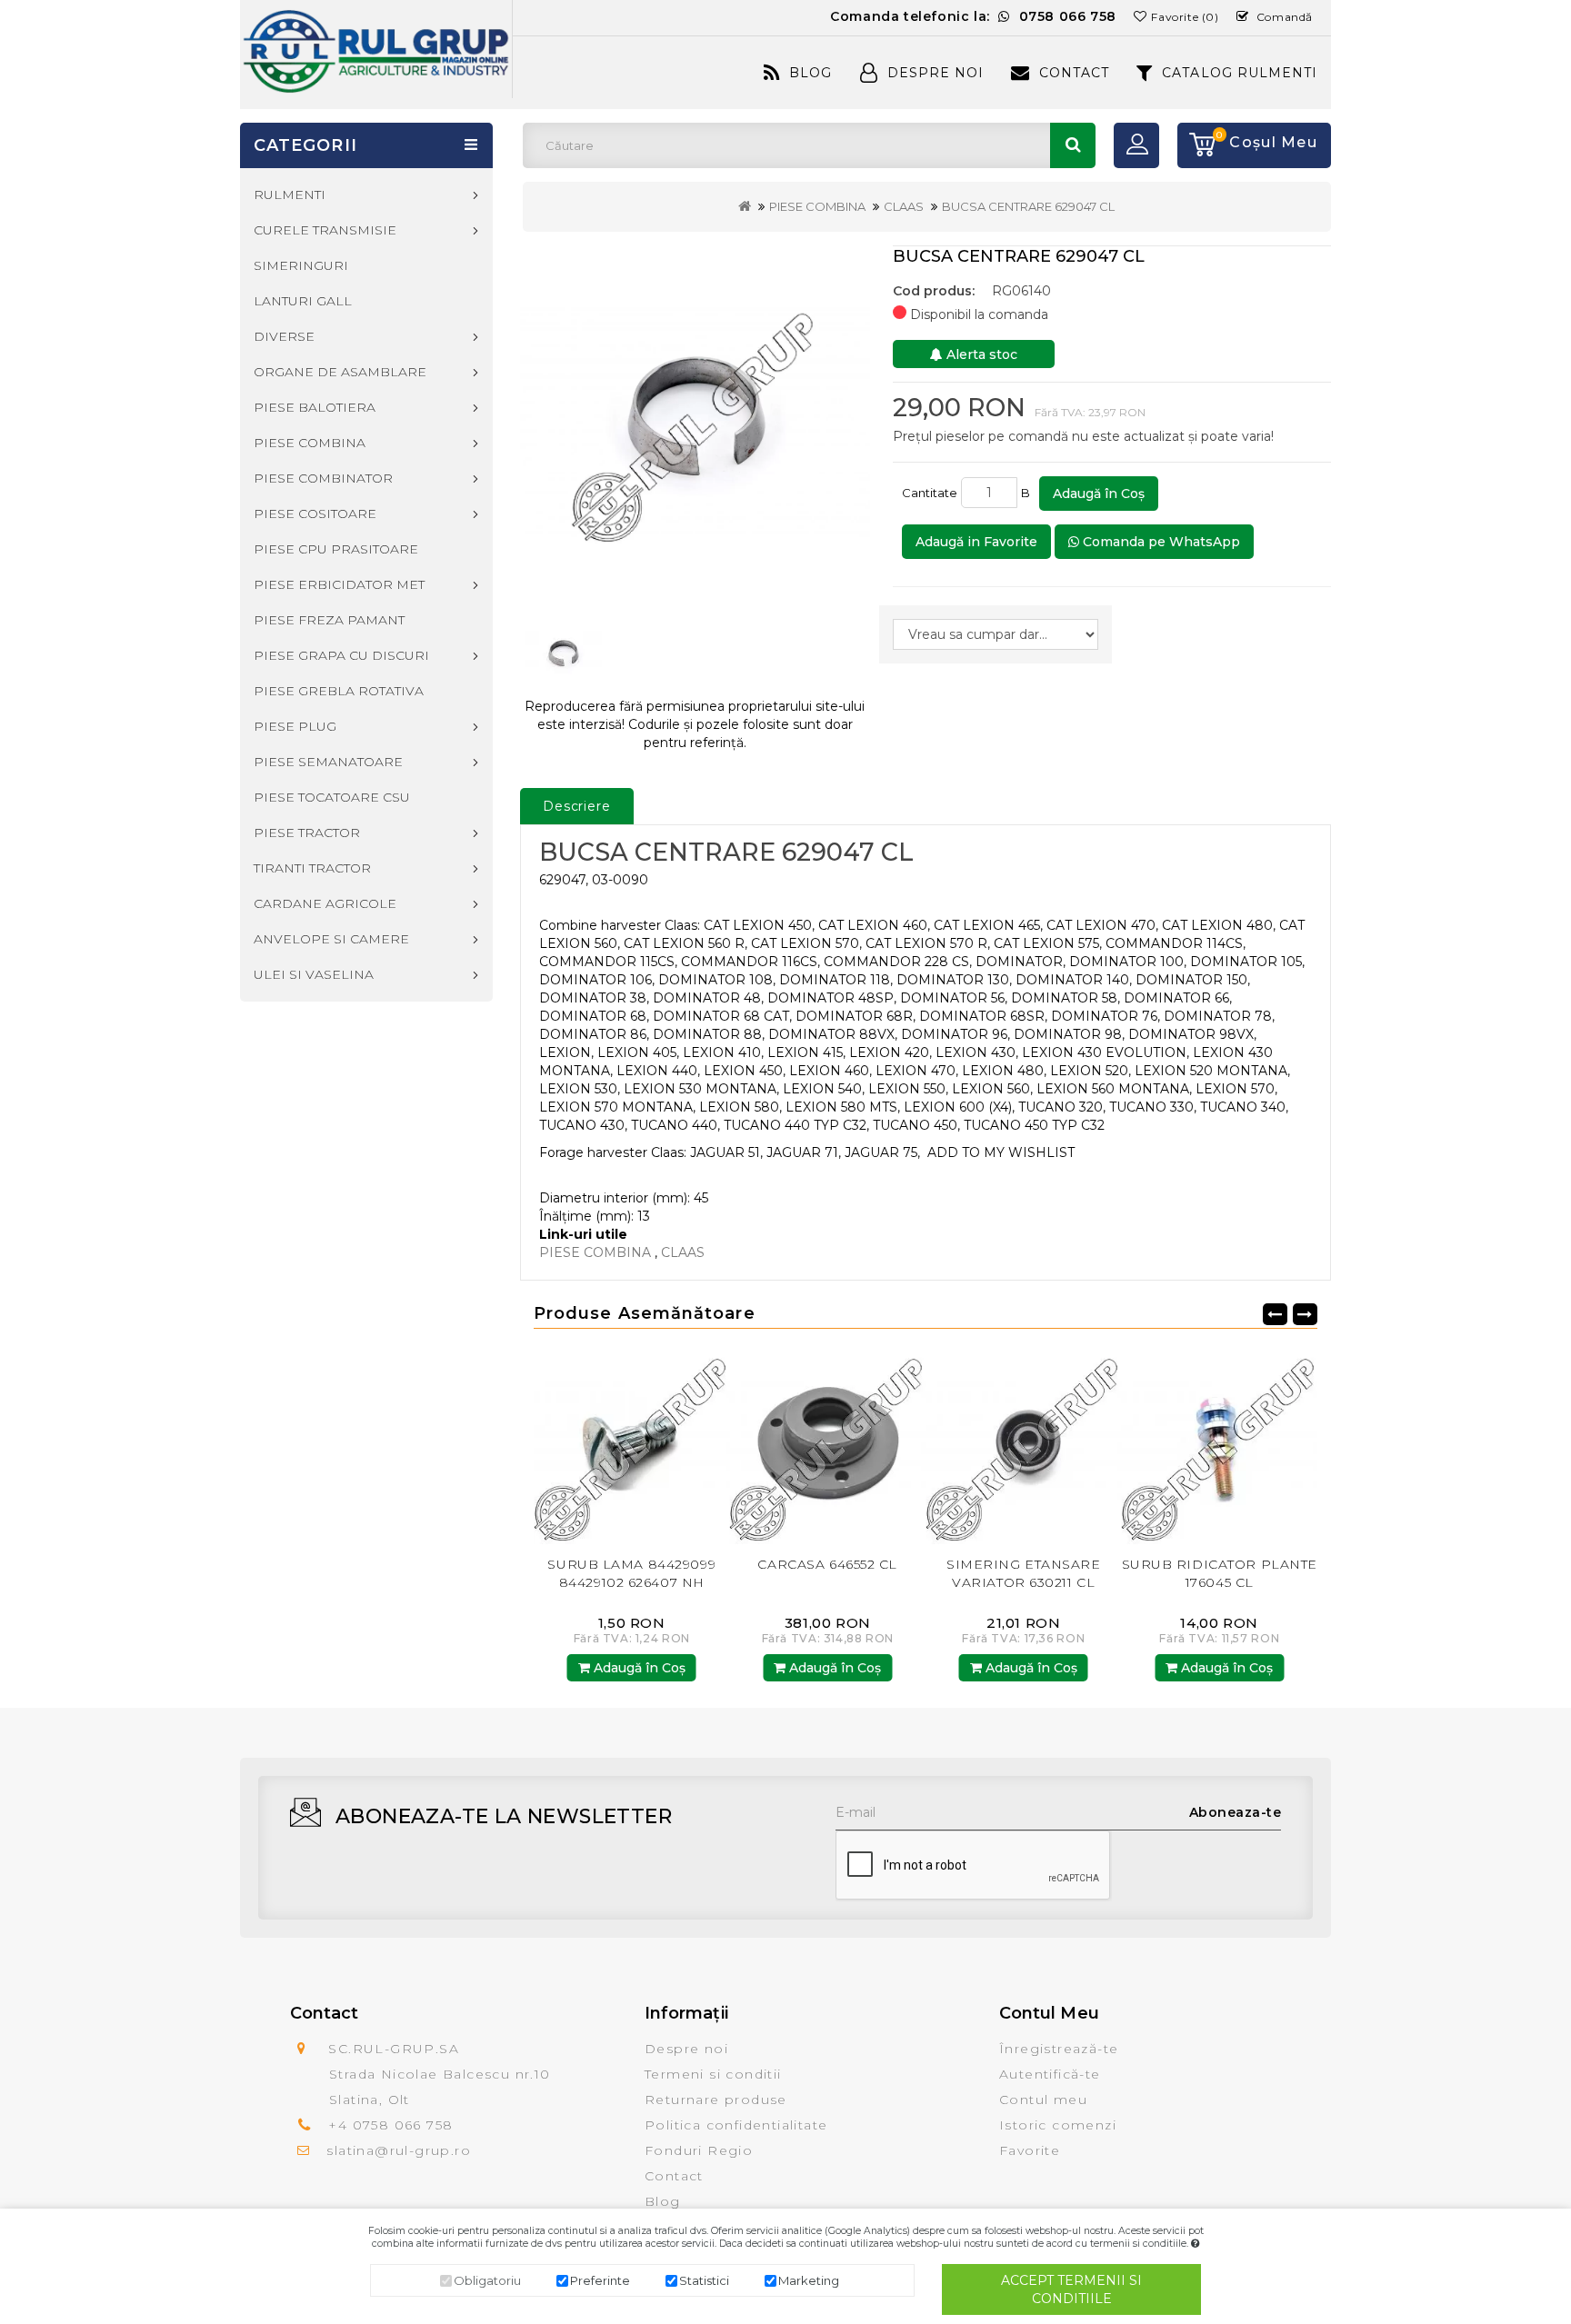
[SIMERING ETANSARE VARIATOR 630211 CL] (828, 1446)
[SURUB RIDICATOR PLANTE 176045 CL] (1024, 1446)
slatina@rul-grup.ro (399, 2150)
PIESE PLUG (295, 726)
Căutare (1073, 145)
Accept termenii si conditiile (1071, 2289)
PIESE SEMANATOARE (328, 762)
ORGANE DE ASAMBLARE (340, 372)
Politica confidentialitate (736, 2125)
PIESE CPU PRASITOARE (336, 549)
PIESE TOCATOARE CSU (332, 797)
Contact (1074, 73)
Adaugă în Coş (1099, 494)
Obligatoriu (487, 2280)
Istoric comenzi (1058, 2125)
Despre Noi (936, 73)
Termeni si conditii (713, 2074)
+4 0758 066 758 (390, 2125)
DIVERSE (284, 336)
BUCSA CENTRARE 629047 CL (1028, 206)
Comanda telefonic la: (973, 16)
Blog (811, 73)
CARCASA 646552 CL (632, 1564)
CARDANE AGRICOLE (325, 903)
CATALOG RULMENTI (1240, 73)
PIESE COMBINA (817, 206)
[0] (1196, 145)
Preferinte (600, 2280)
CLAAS (904, 206)
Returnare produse (716, 2100)
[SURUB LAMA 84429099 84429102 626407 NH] (1220, 1446)
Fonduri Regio (699, 2150)
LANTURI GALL (303, 301)
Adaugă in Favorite (976, 542)
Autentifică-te (1050, 2074)
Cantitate (930, 493)
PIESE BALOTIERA (315, 407)
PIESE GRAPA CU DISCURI (341, 655)
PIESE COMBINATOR (323, 478)
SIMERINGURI (301, 265)
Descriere (577, 806)
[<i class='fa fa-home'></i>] (745, 206)
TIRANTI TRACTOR (312, 868)
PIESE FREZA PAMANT (329, 620)
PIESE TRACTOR (307, 833)
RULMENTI (290, 194)
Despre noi (686, 2049)
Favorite (1030, 2150)
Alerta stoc (980, 354)
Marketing (809, 2280)
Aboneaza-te (1236, 1812)
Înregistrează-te (1059, 2049)
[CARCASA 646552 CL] (632, 1446)
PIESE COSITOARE (315, 514)
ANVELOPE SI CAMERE (331, 939)
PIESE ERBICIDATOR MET (339, 584)
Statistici (704, 2280)
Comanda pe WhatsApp (1160, 542)
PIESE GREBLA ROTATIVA (339, 691)
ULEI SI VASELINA (314, 974)
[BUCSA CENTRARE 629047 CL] (695, 422)
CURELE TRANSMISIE (325, 230)
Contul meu (1043, 2100)
